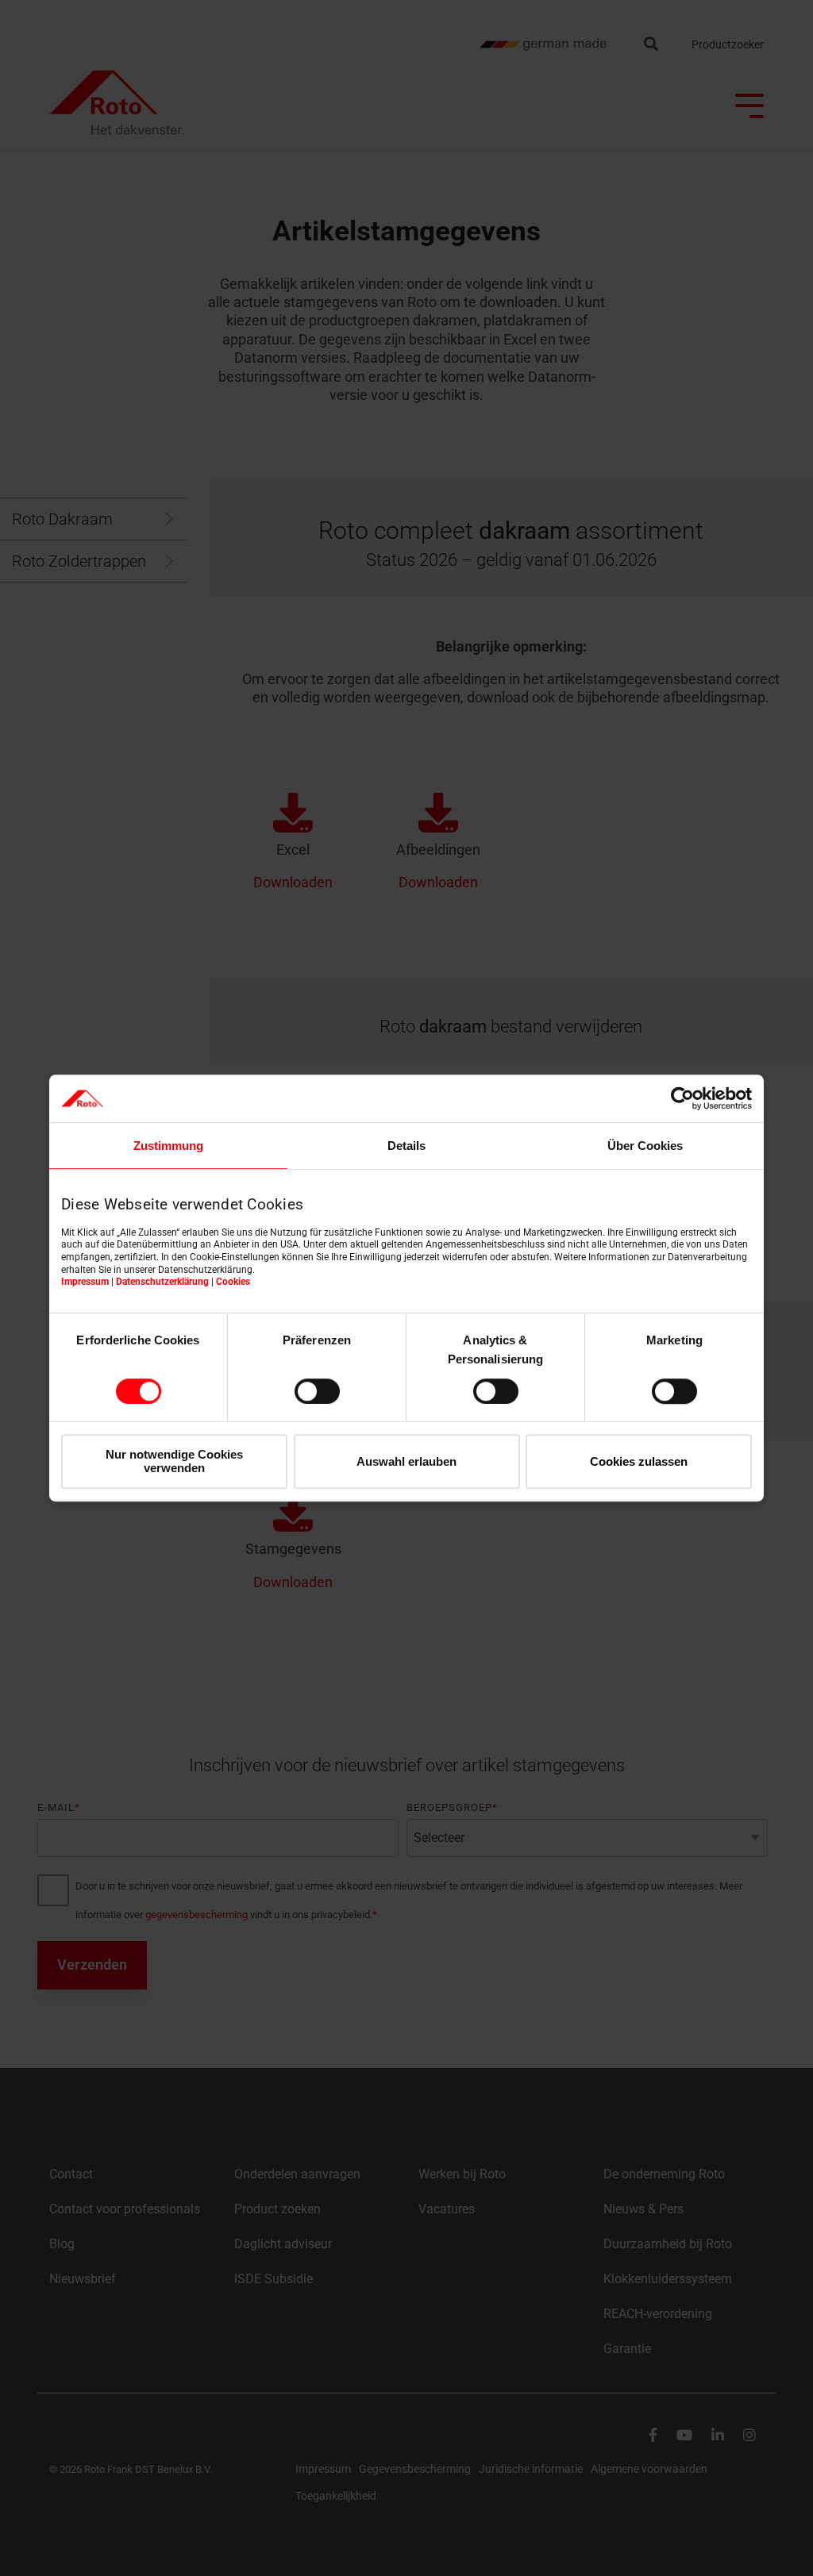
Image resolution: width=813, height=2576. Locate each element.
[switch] (317, 1391)
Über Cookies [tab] (645, 1146)
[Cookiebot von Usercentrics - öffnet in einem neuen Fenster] (682, 1098)
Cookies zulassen (639, 1461)
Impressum (85, 1282)
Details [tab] (406, 1146)
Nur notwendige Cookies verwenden (174, 1461)
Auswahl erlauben (406, 1461)
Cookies (233, 1282)
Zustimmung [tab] (168, 1146)
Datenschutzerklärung (162, 1282)
